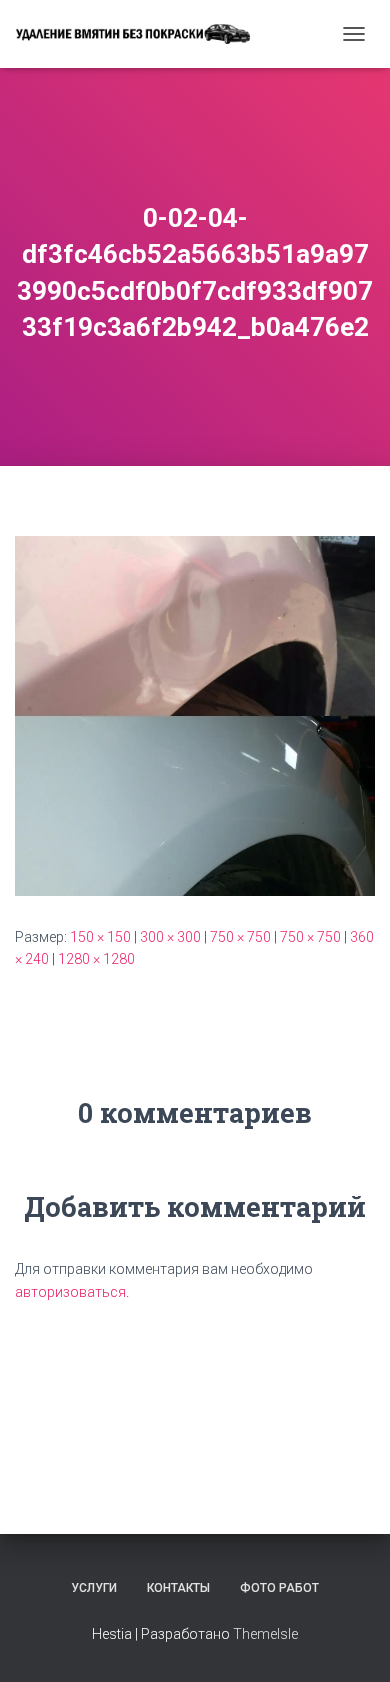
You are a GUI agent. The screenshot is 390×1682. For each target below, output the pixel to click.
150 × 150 (100, 937)
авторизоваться (70, 1292)
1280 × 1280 (96, 959)
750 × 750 (240, 937)
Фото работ (279, 1588)
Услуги (94, 1588)
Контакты (178, 1588)
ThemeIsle (265, 1634)
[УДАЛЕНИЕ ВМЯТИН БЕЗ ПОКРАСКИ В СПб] (140, 33)
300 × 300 (170, 937)
